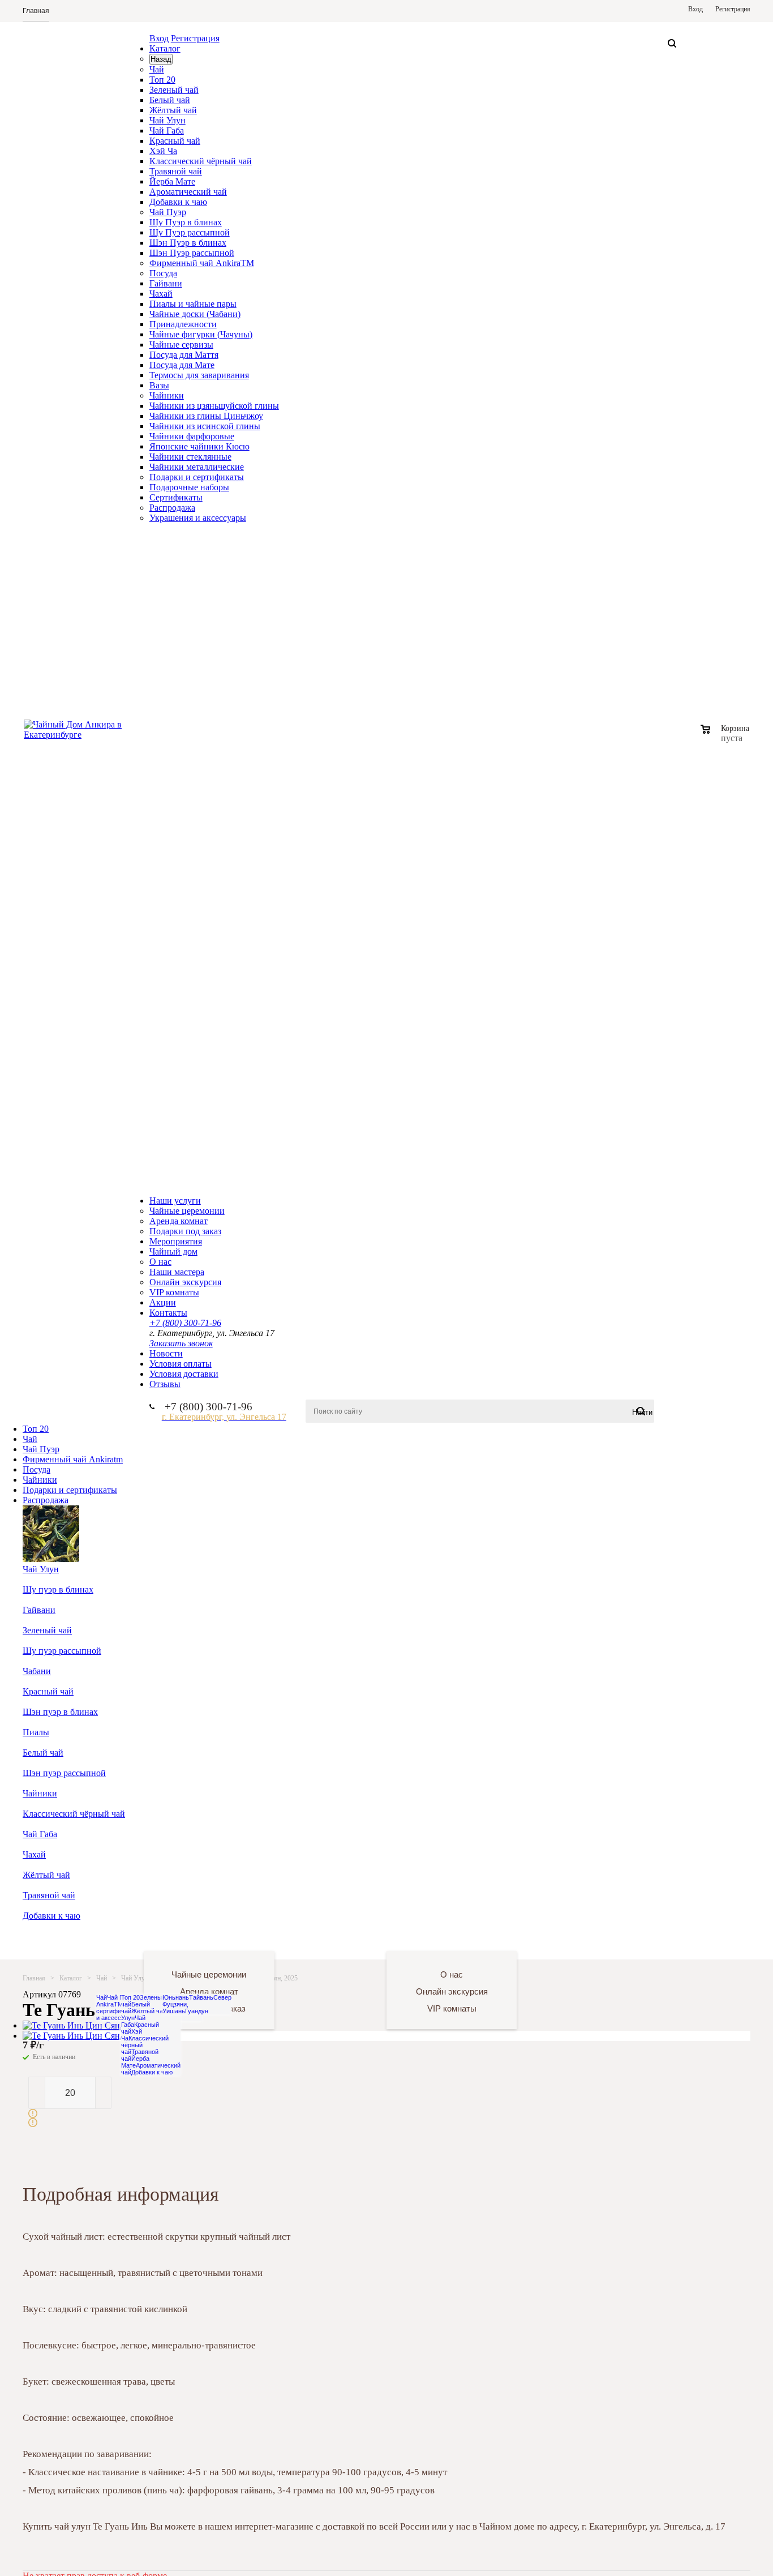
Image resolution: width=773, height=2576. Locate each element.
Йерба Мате (172, 181)
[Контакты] (690, 1936)
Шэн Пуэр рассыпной (192, 253)
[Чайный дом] (447, 1936)
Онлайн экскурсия (185, 1282)
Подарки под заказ (185, 1231)
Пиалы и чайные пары (193, 304)
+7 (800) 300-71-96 (185, 1323)
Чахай (161, 294)
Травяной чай (176, 171)
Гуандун (197, 2011)
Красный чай (175, 141)
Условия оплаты (181, 1364)
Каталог (165, 48)
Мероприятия (176, 1241)
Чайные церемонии (187, 1211)
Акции (163, 1302)
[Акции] (568, 1936)
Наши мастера (177, 1272)
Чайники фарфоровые (192, 436)
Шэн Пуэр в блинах (188, 243)
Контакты (168, 1313)
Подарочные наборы (189, 487)
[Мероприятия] (326, 1936)
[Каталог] (83, 1936)
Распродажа (172, 508)
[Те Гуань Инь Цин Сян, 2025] (83, 2025)
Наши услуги (175, 1201)
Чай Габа (167, 130)
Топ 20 (162, 80)
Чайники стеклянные (190, 457)
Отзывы (165, 1384)
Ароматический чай (188, 192)
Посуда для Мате (182, 365)
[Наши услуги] (204, 1936)
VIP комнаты (174, 1292)
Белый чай (170, 100)
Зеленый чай (174, 90)
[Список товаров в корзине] (726, 737)
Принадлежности (183, 324)
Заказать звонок (181, 1343)
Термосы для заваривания (199, 375)
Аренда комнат (179, 1221)
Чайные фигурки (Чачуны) (201, 334)
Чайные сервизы (181, 345)
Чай (157, 69)
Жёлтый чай (173, 110)
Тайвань (201, 1997)
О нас (160, 1262)
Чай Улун (168, 120)
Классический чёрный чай (201, 161)
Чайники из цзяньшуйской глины (214, 406)
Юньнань (176, 1997)
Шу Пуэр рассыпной (190, 232)
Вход (159, 38)
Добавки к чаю (178, 202)
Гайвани (166, 283)
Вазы (159, 385)
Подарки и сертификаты (197, 477)
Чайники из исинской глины (205, 426)
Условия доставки (184, 1374)
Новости (166, 1353)
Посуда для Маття (184, 355)
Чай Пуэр (168, 212)
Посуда (163, 273)
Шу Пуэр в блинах (186, 222)
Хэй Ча (163, 151)
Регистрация (195, 38)
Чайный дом (173, 1251)
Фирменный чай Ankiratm (73, 1459)
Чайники (167, 395)
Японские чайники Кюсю (199, 446)
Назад (161, 59)
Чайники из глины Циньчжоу (206, 416)
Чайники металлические (197, 467)
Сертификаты (176, 497)
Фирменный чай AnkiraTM (202, 263)
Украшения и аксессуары (198, 518)
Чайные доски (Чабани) (195, 314)
